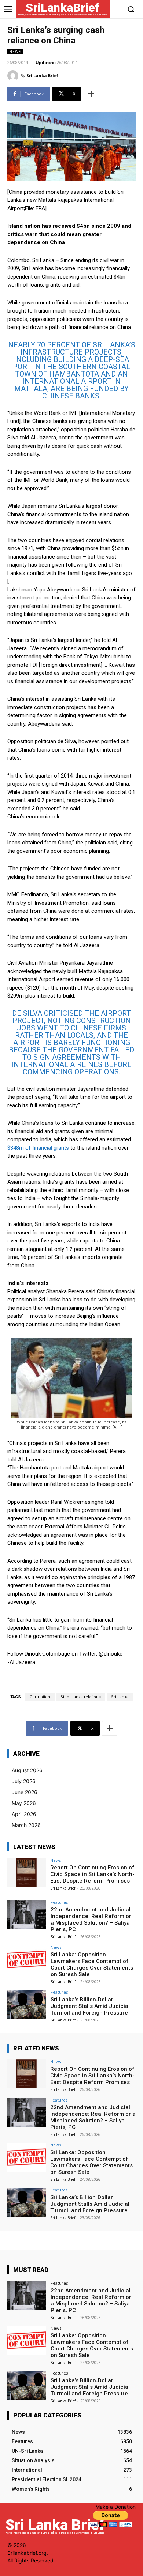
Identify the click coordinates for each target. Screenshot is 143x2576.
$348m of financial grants (38, 1148)
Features (59, 1902)
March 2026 (26, 1825)
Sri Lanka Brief (42, 75)
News (15, 52)
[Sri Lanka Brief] (14, 76)
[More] (91, 94)
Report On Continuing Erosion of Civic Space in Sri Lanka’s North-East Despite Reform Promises (92, 1874)
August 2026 (27, 1770)
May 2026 (24, 1803)
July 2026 (24, 1781)
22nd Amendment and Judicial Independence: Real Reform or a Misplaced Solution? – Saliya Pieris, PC (91, 1919)
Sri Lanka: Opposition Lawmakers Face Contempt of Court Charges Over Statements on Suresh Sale (92, 1964)
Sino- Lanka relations (81, 1697)
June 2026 (25, 1792)
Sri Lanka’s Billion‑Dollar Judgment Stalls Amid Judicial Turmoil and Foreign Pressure (90, 2006)
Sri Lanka (120, 1697)
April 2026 (24, 1814)
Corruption (40, 1697)
